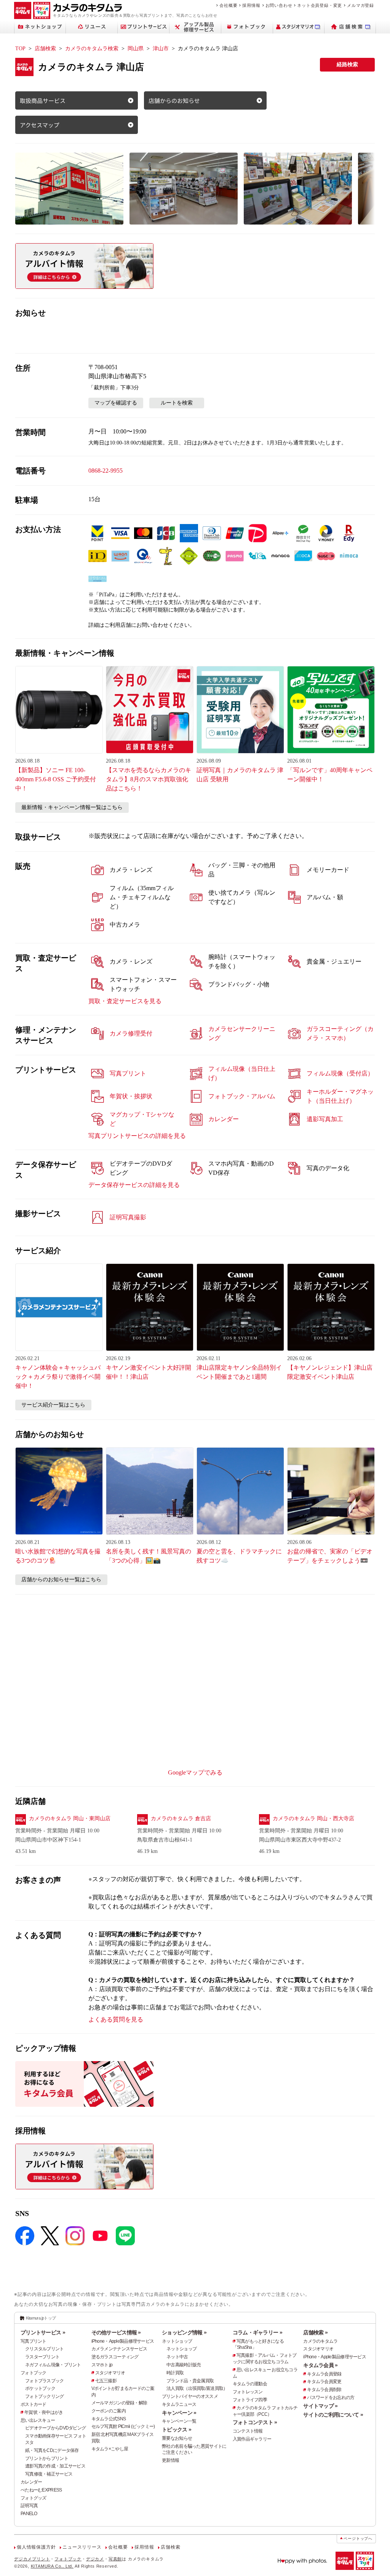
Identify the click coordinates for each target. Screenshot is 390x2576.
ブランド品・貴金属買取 (190, 2381)
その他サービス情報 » (116, 2332)
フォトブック (34, 2373)
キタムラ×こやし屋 (110, 2449)
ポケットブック (40, 2388)
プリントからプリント (47, 2458)
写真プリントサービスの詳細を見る (137, 1136)
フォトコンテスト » (255, 2422)
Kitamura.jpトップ (41, 2318)
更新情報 (170, 2460)
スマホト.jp (102, 2365)
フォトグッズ (34, 2498)
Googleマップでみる (195, 1772)
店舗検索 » (315, 2332)
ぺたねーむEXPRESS (41, 2490)
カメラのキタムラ (320, 2341)
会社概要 (228, 5)
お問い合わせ (279, 5)
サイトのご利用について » (333, 2415)
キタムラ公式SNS (109, 2419)
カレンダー (31, 2482)
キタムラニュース (179, 2404)
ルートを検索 (177, 403)
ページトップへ (358, 2539)
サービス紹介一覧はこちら (53, 1405)
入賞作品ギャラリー (252, 2439)
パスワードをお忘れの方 (331, 2398)
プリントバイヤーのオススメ (190, 2396)
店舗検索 (45, 49)
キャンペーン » (179, 2413)
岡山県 (136, 49)
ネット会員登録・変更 (320, 5)
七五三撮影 (106, 2381)
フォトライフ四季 (250, 2400)
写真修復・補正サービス (49, 2474)
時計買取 (175, 2373)
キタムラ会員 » (320, 2365)
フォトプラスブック (45, 2381)
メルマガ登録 (360, 5)
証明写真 (29, 2506)
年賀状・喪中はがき (44, 2412)
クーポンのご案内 (109, 2411)
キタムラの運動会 (250, 2384)
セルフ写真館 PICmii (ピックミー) (123, 2426)
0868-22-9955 (105, 471)
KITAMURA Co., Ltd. (52, 2566)
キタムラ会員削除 (324, 2390)
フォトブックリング (45, 2396)
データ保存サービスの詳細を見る (134, 1185)
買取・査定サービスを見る (125, 1001)
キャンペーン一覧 (179, 2421)
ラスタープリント (42, 2357)
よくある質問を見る (116, 2019)
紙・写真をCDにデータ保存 (52, 2450)
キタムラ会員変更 (324, 2382)
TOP (20, 49)
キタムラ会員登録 (324, 2374)
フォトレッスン (248, 2392)
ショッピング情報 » (184, 2332)
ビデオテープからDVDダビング (55, 2428)
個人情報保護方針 (36, 2547)
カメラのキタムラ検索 (92, 49)
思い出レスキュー (38, 2420)
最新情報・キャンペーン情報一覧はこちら (72, 807)
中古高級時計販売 (184, 2365)
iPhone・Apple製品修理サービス (123, 2341)
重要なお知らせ (177, 2438)
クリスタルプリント (45, 2349)
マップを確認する (116, 403)
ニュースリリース (82, 2547)
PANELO (29, 2514)
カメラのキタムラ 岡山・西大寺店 (313, 1818)
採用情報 (251, 5)
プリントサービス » (43, 2332)
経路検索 (347, 65)
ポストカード (34, 2404)
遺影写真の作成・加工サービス (55, 2466)
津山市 (161, 49)
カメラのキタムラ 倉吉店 (181, 1818)
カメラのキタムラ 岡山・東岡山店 (70, 1818)
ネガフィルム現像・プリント (53, 2365)
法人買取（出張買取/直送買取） (197, 2388)
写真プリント (34, 2341)
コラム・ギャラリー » (257, 2332)
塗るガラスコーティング (115, 2357)
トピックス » (177, 2429)
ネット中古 (177, 2357)
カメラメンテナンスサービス (119, 2349)
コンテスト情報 (248, 2431)
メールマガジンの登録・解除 (119, 2403)
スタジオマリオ (110, 2373)
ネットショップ (177, 2341)
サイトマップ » (320, 2406)
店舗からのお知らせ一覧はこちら (61, 1580)
